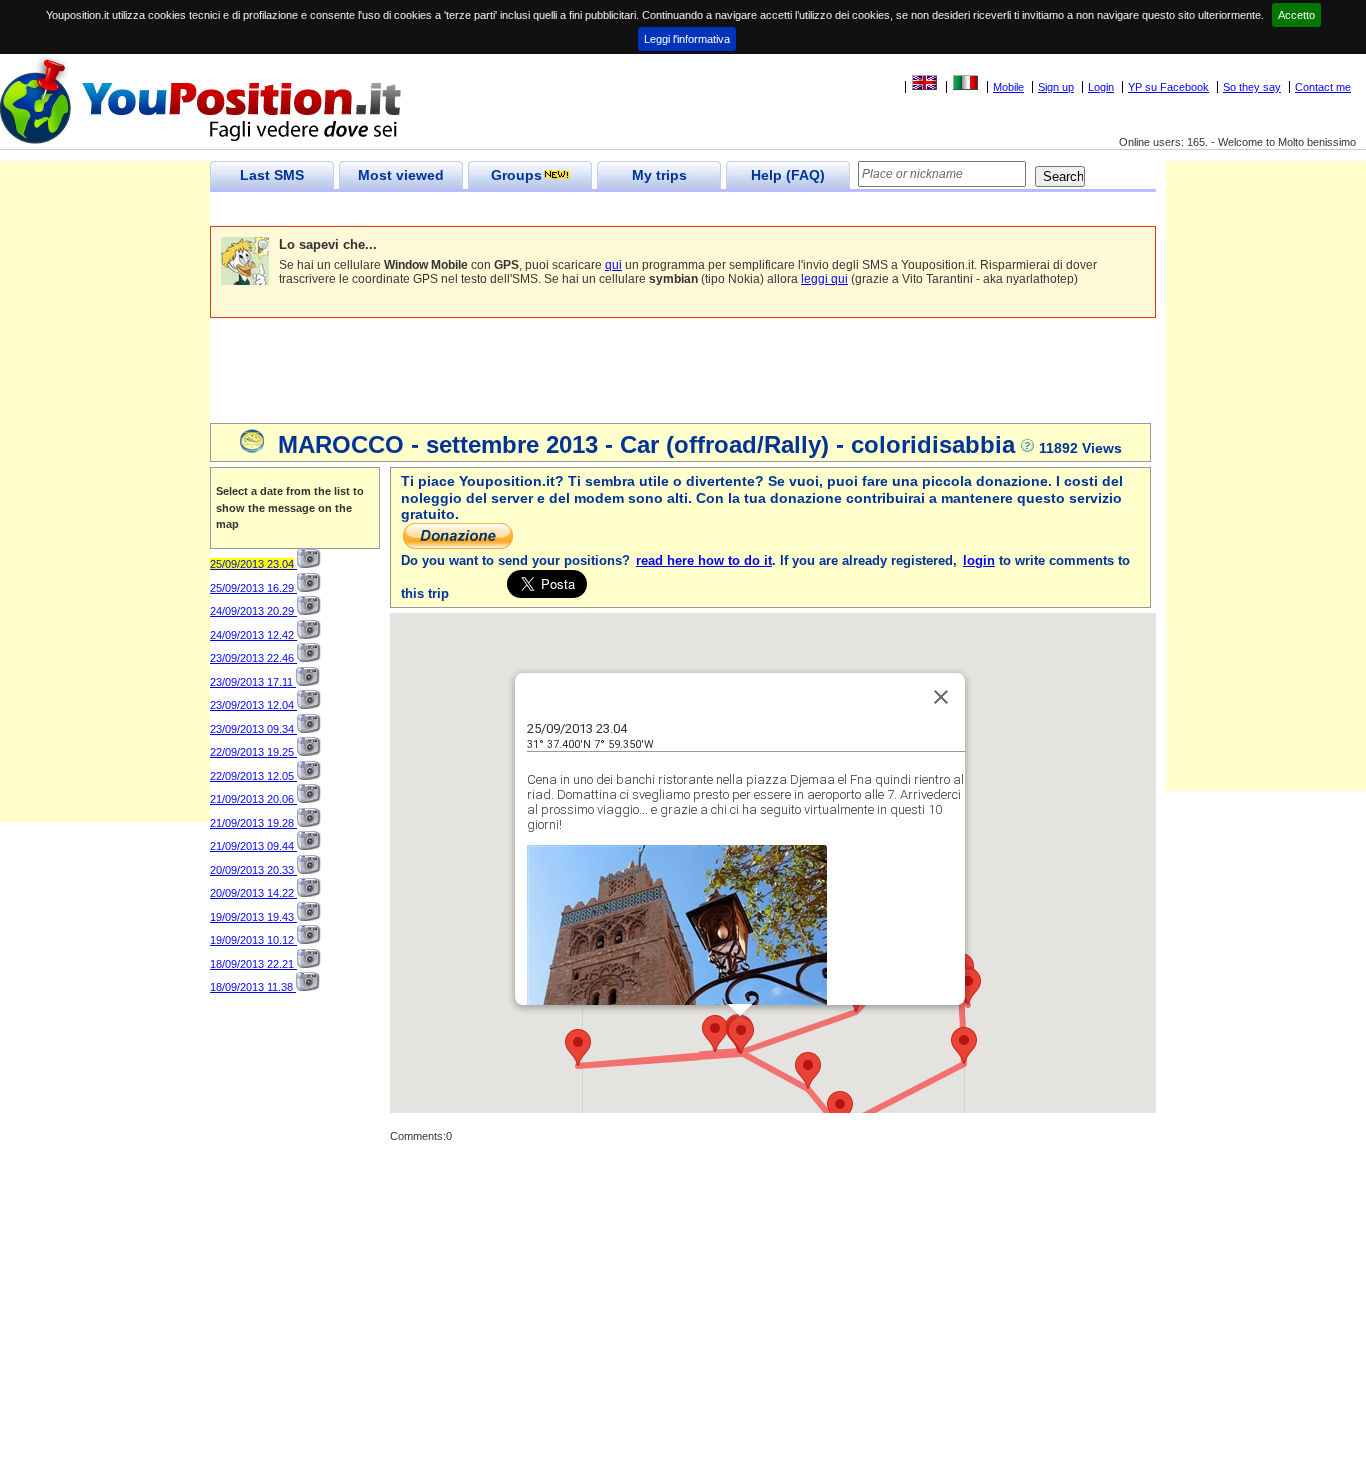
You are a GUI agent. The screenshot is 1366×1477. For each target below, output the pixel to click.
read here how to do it (704, 560)
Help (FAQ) (788, 175)
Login (1101, 87)
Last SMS (272, 175)
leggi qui (824, 279)
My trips (659, 175)
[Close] (941, 697)
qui (613, 265)
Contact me (1323, 87)
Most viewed (401, 175)
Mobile (1008, 87)
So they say (1252, 87)
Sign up (1056, 87)
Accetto (1296, 15)
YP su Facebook (1168, 87)
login (979, 560)
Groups (516, 175)
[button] (741, 1035)
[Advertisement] (574, 209)
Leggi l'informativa (687, 39)
